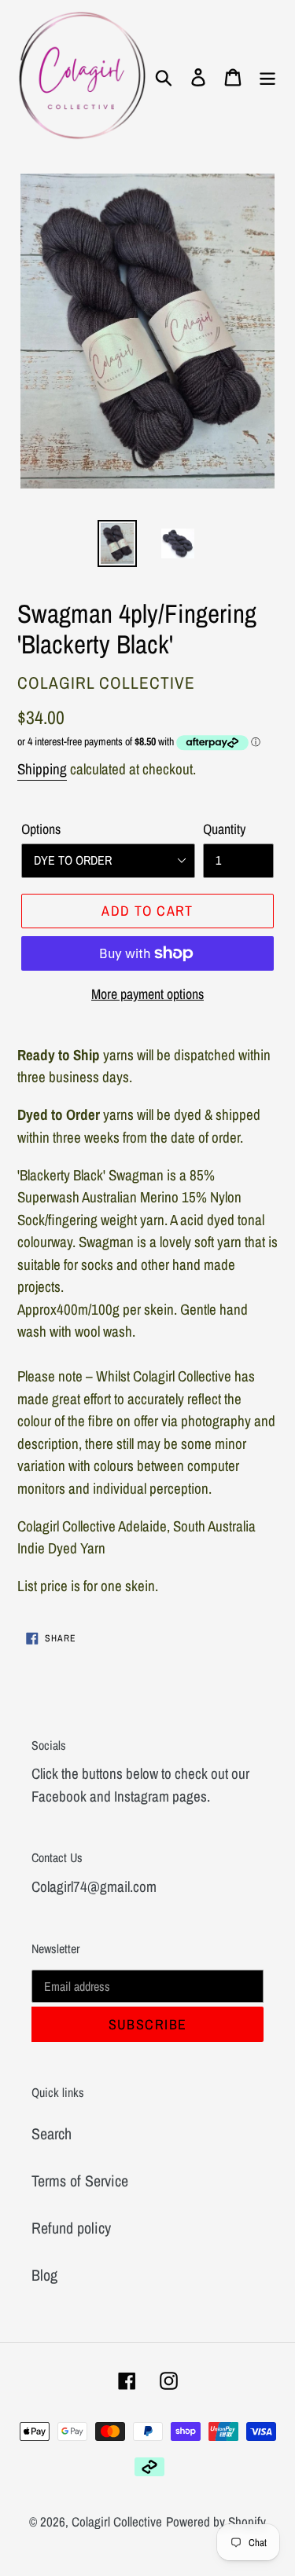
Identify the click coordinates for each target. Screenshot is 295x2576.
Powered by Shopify (216, 2521)
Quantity (224, 829)
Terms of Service (80, 2181)
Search (52, 2133)
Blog (44, 2275)
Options (41, 829)
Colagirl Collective (117, 2521)
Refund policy (71, 2228)
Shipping (42, 769)
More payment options (147, 994)
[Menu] (267, 76)
